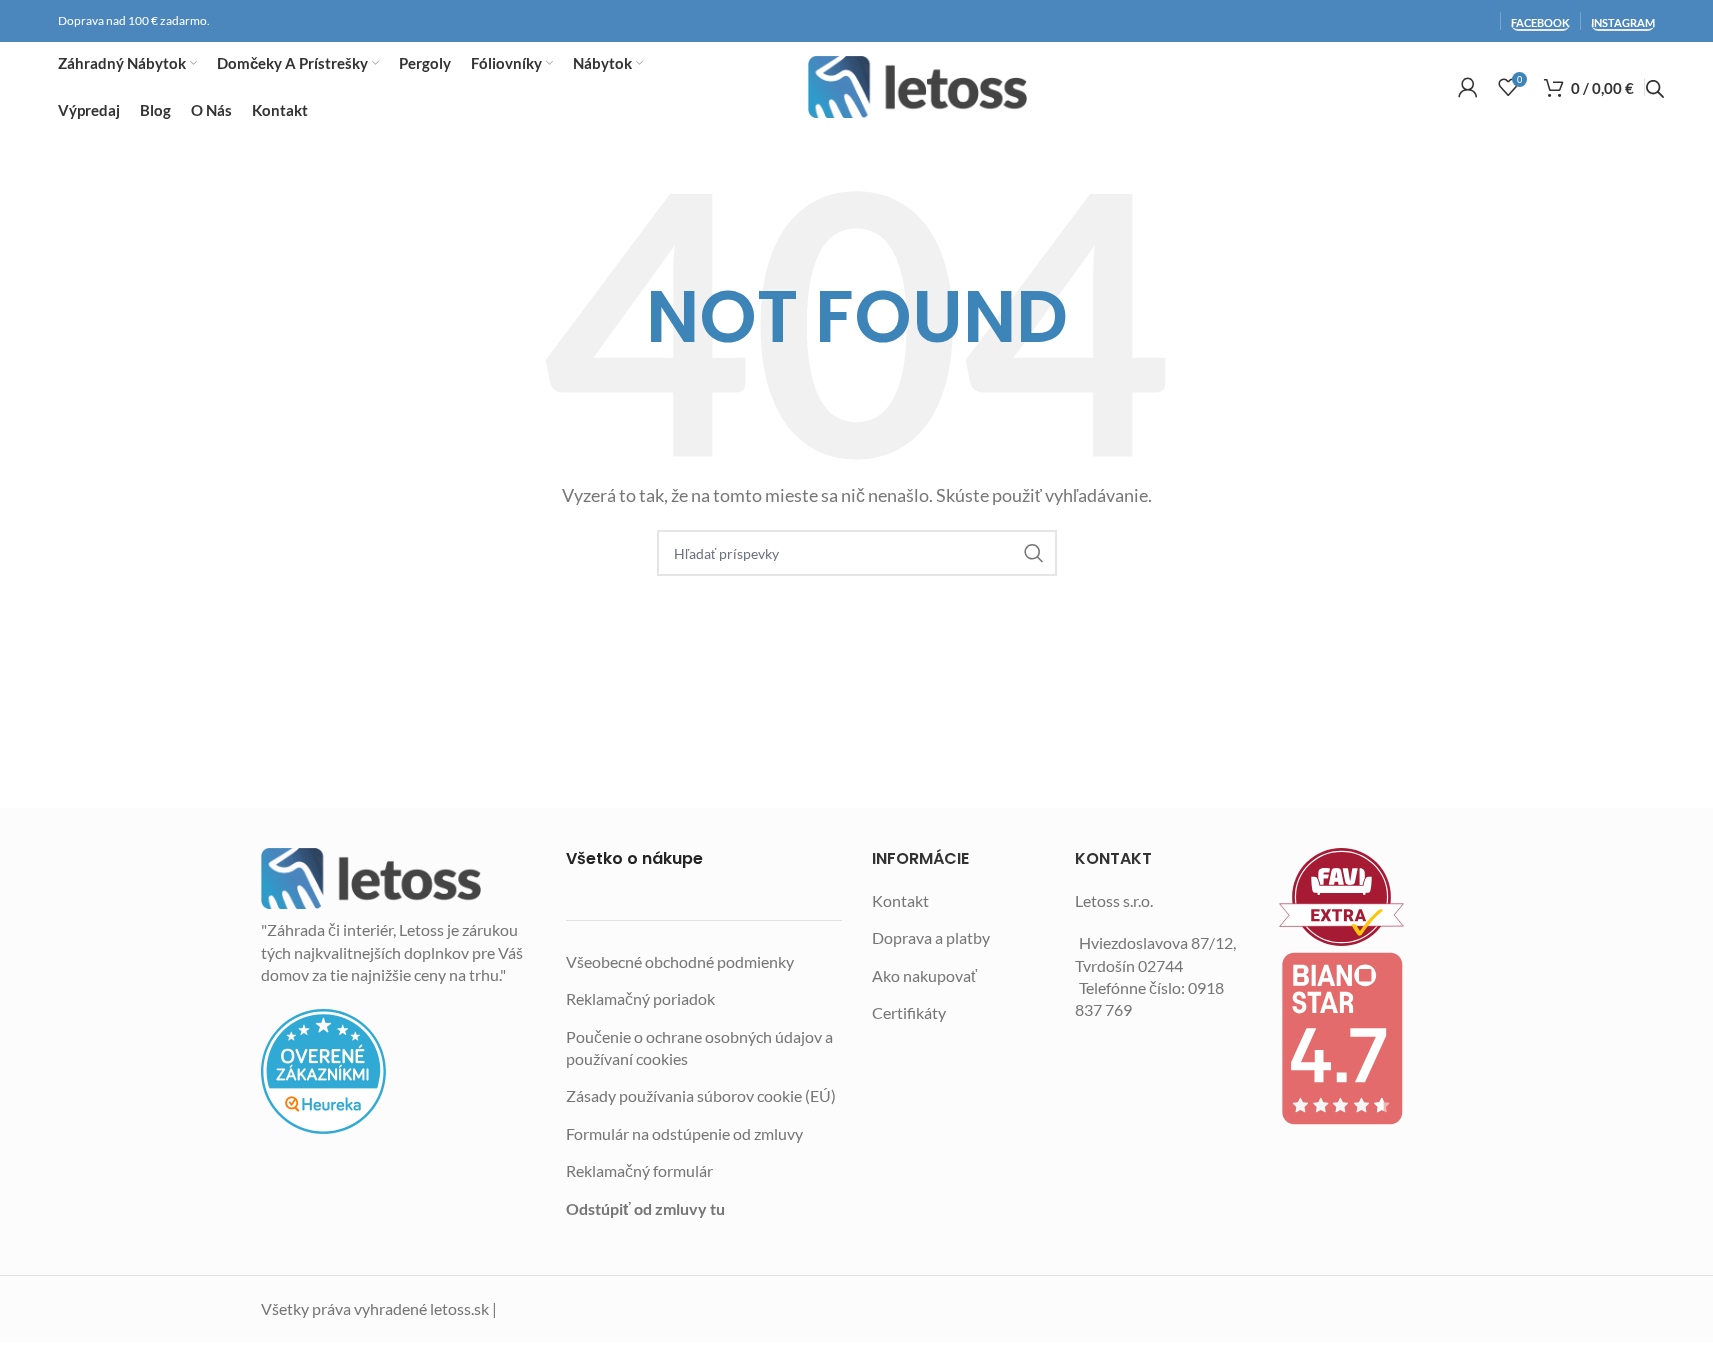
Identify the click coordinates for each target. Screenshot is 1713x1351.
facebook (1540, 22)
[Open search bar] (1655, 89)
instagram (1623, 22)
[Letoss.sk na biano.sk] (1366, 1038)
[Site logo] (918, 87)
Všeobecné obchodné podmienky (680, 961)
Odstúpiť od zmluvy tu (645, 1208)
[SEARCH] (1034, 553)
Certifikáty (909, 1012)
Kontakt (900, 900)
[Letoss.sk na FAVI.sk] (1366, 897)
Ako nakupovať (924, 975)
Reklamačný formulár (639, 1170)
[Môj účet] (1468, 87)
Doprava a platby (931, 937)
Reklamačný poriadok (640, 998)
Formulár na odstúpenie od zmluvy (684, 1133)
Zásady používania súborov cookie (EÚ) (701, 1095)
